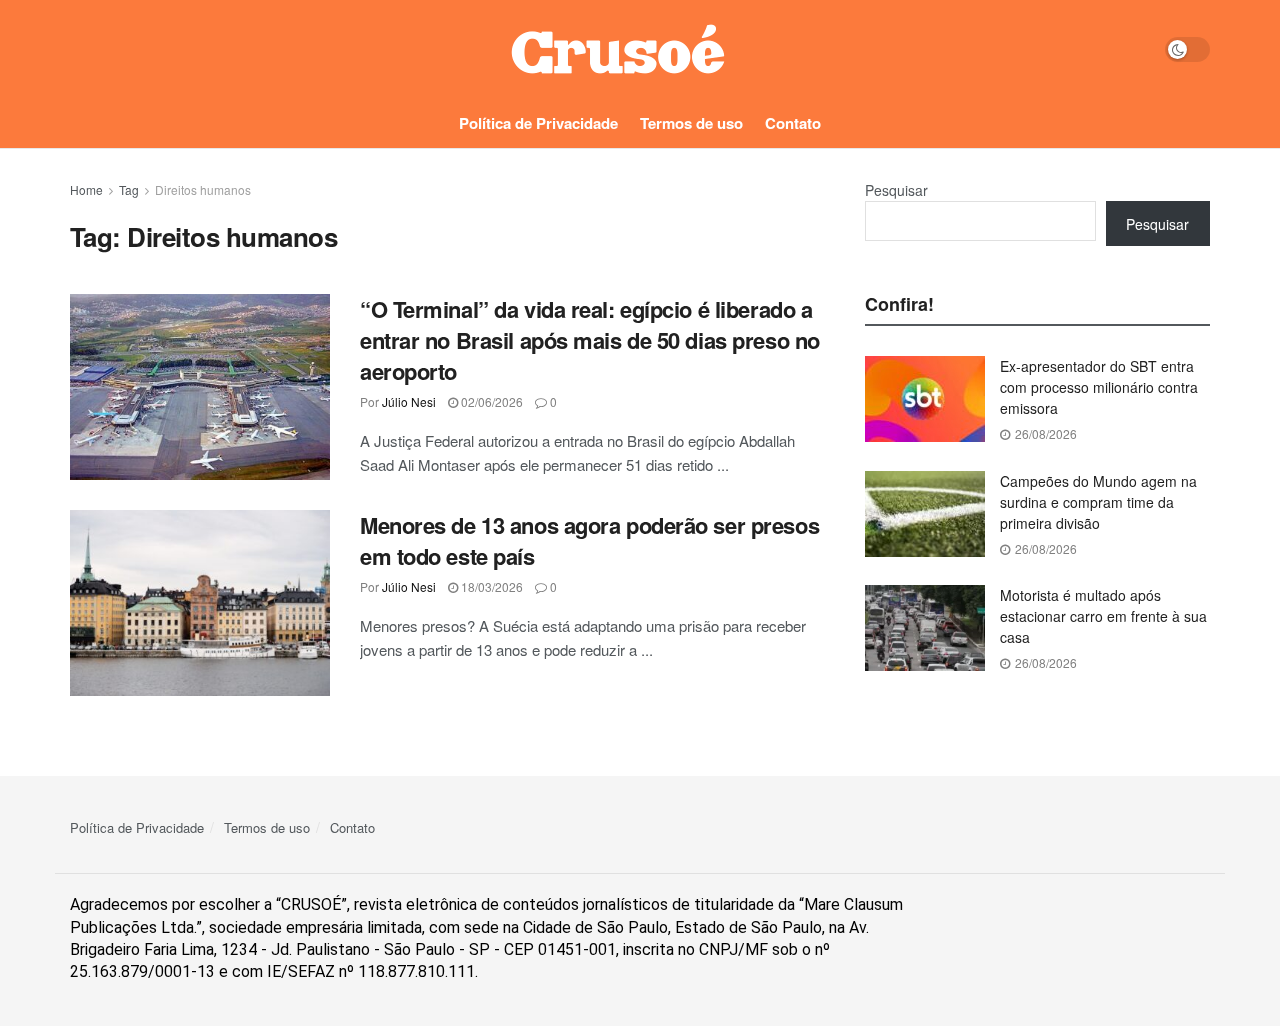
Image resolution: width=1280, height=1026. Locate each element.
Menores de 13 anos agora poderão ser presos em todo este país (589, 540)
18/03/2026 (490, 586)
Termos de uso (691, 123)
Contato (793, 123)
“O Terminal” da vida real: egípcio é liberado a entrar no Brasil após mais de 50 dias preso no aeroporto (590, 340)
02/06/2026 (490, 401)
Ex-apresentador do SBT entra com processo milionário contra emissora (1099, 387)
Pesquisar (896, 190)
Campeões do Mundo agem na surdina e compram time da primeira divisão (1098, 502)
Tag (129, 189)
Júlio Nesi (409, 401)
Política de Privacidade (538, 123)
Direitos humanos (203, 189)
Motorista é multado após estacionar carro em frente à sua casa (1103, 616)
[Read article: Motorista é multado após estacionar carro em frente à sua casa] (925, 628)
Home (86, 189)
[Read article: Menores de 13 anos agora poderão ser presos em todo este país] (200, 603)
